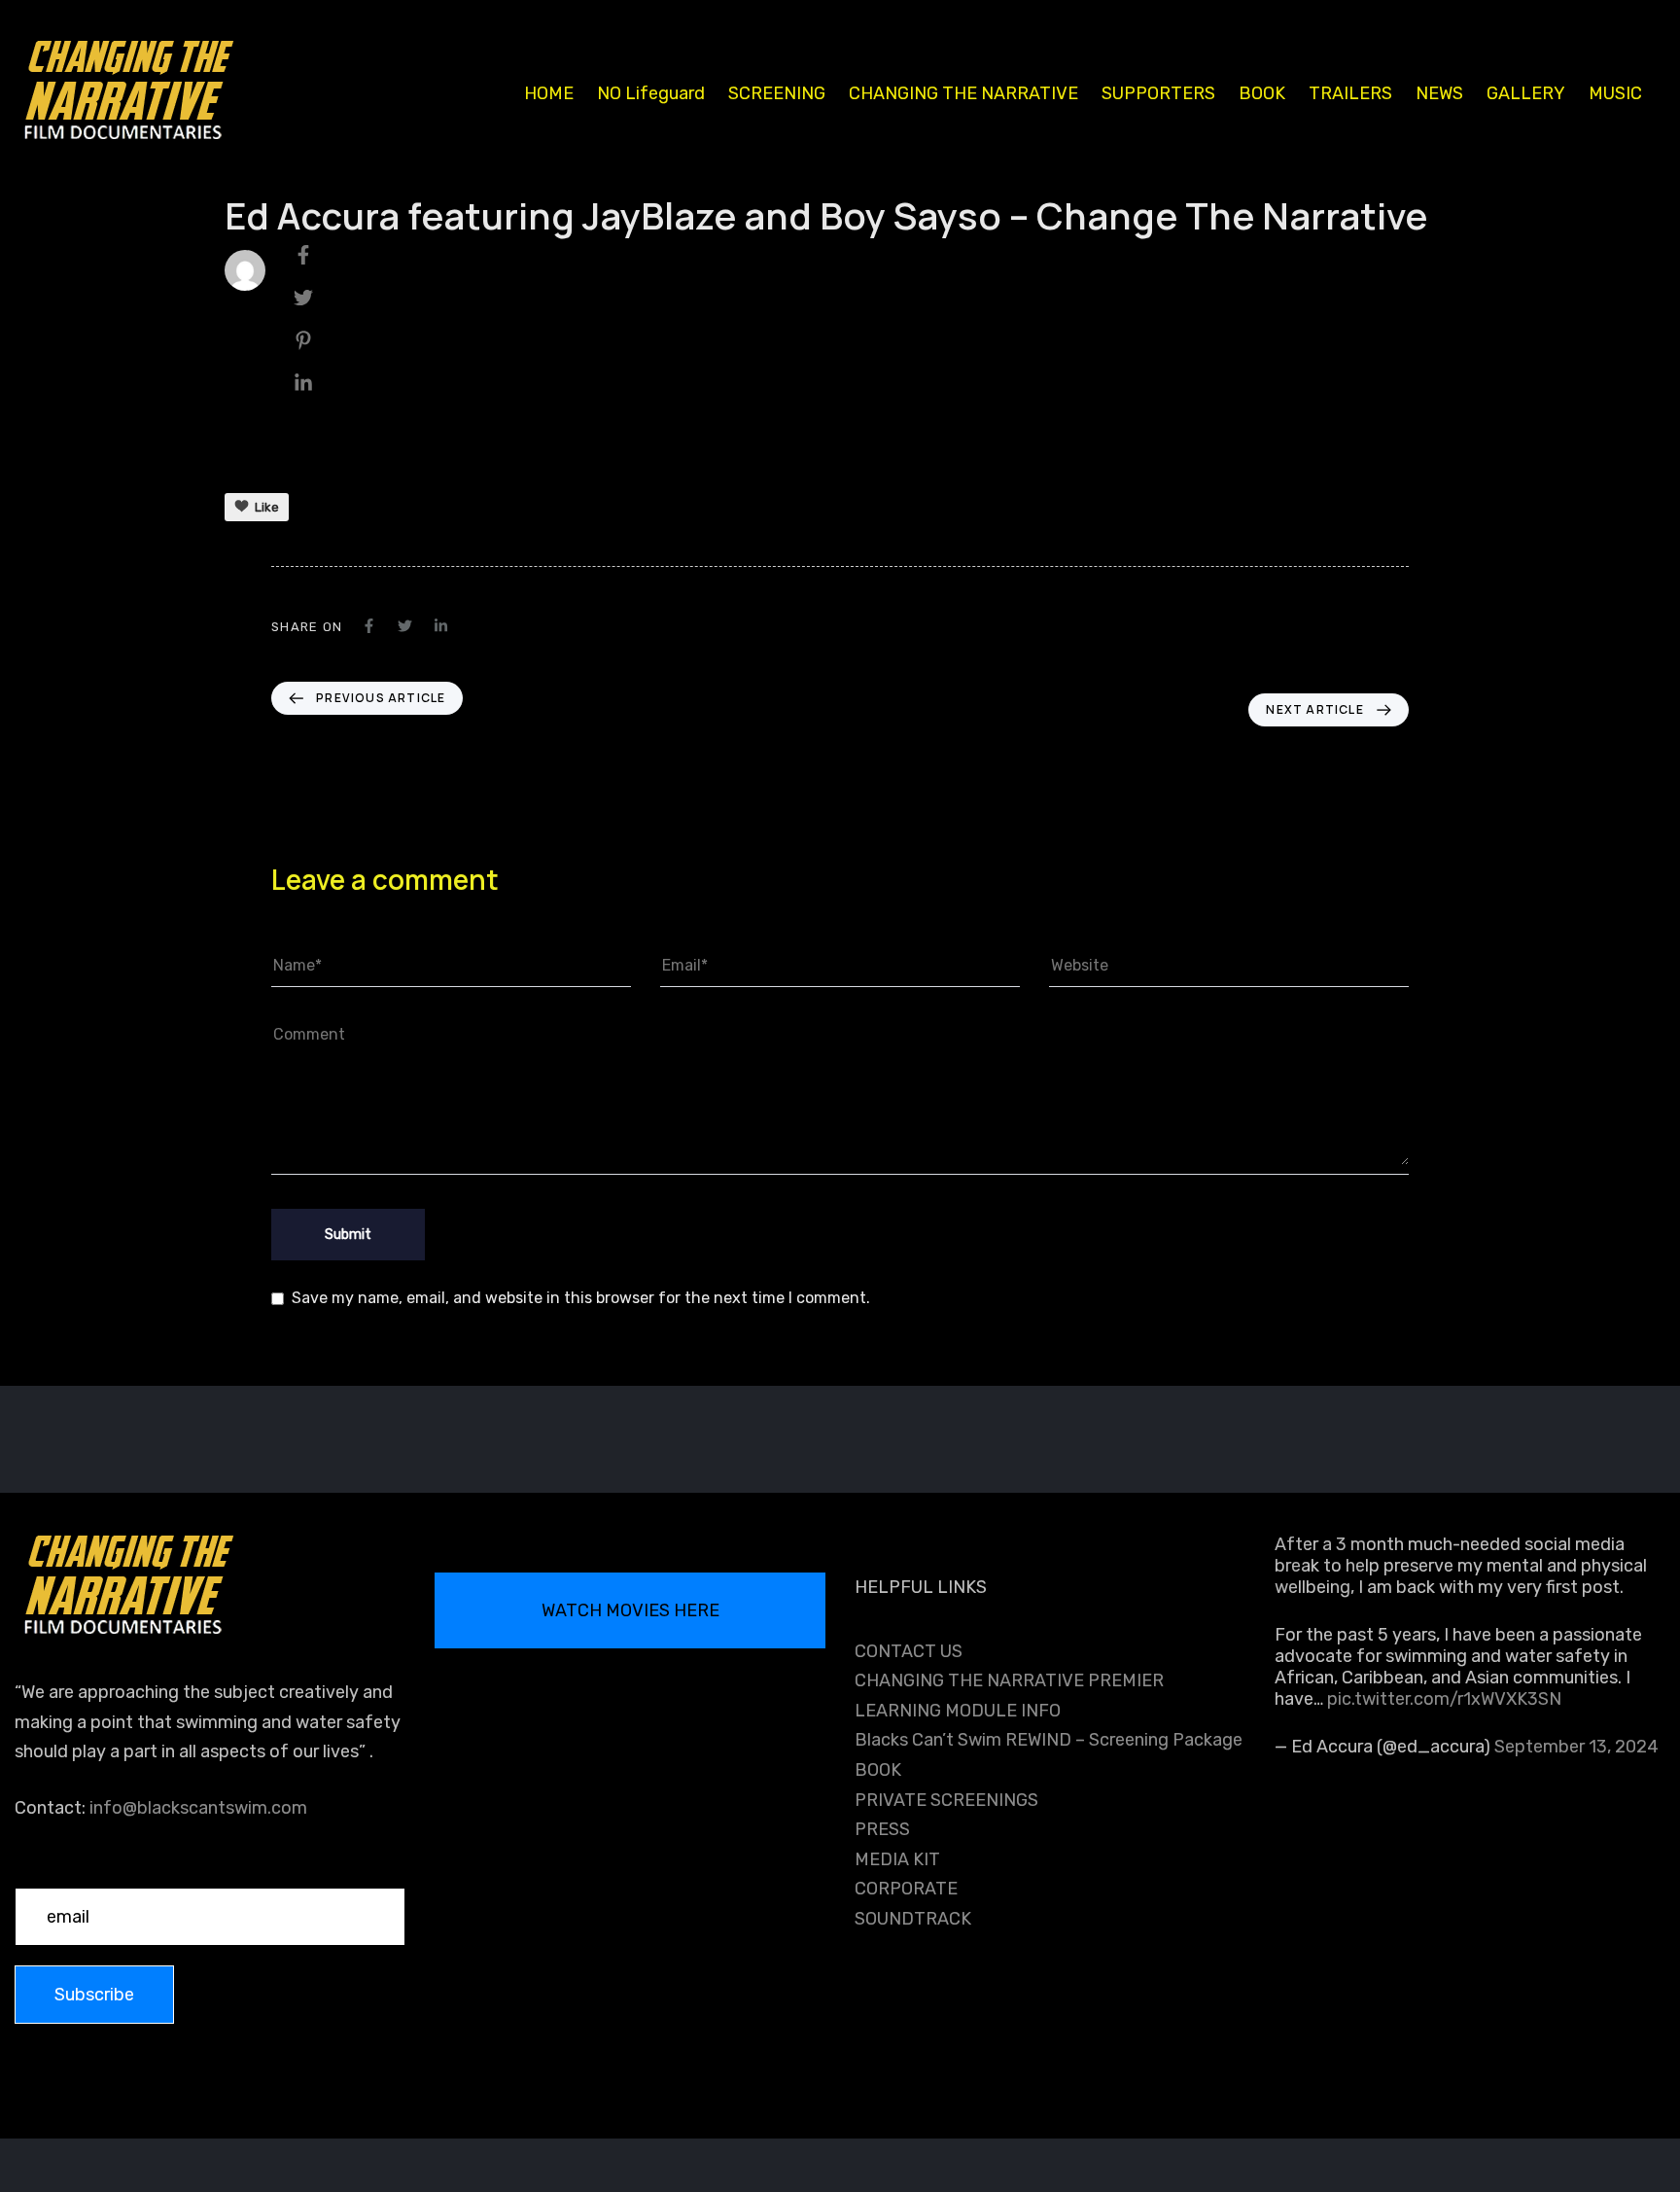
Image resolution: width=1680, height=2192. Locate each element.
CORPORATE (906, 1889)
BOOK (1262, 93)
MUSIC (1615, 93)
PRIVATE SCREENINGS (946, 1800)
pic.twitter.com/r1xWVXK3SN (1444, 1699)
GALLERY (1526, 93)
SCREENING (777, 93)
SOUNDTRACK (913, 1919)
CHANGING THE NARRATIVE (963, 93)
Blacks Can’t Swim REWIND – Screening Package (1049, 1740)
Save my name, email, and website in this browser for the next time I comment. (581, 1298)
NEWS (1439, 93)
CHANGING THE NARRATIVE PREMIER (1009, 1680)
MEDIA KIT (897, 1859)
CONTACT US (909, 1651)
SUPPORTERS (1158, 93)
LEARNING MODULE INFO (958, 1711)
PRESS (882, 1829)
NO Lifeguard (651, 93)
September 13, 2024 (1576, 1747)
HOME (549, 93)
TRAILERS (1350, 93)
